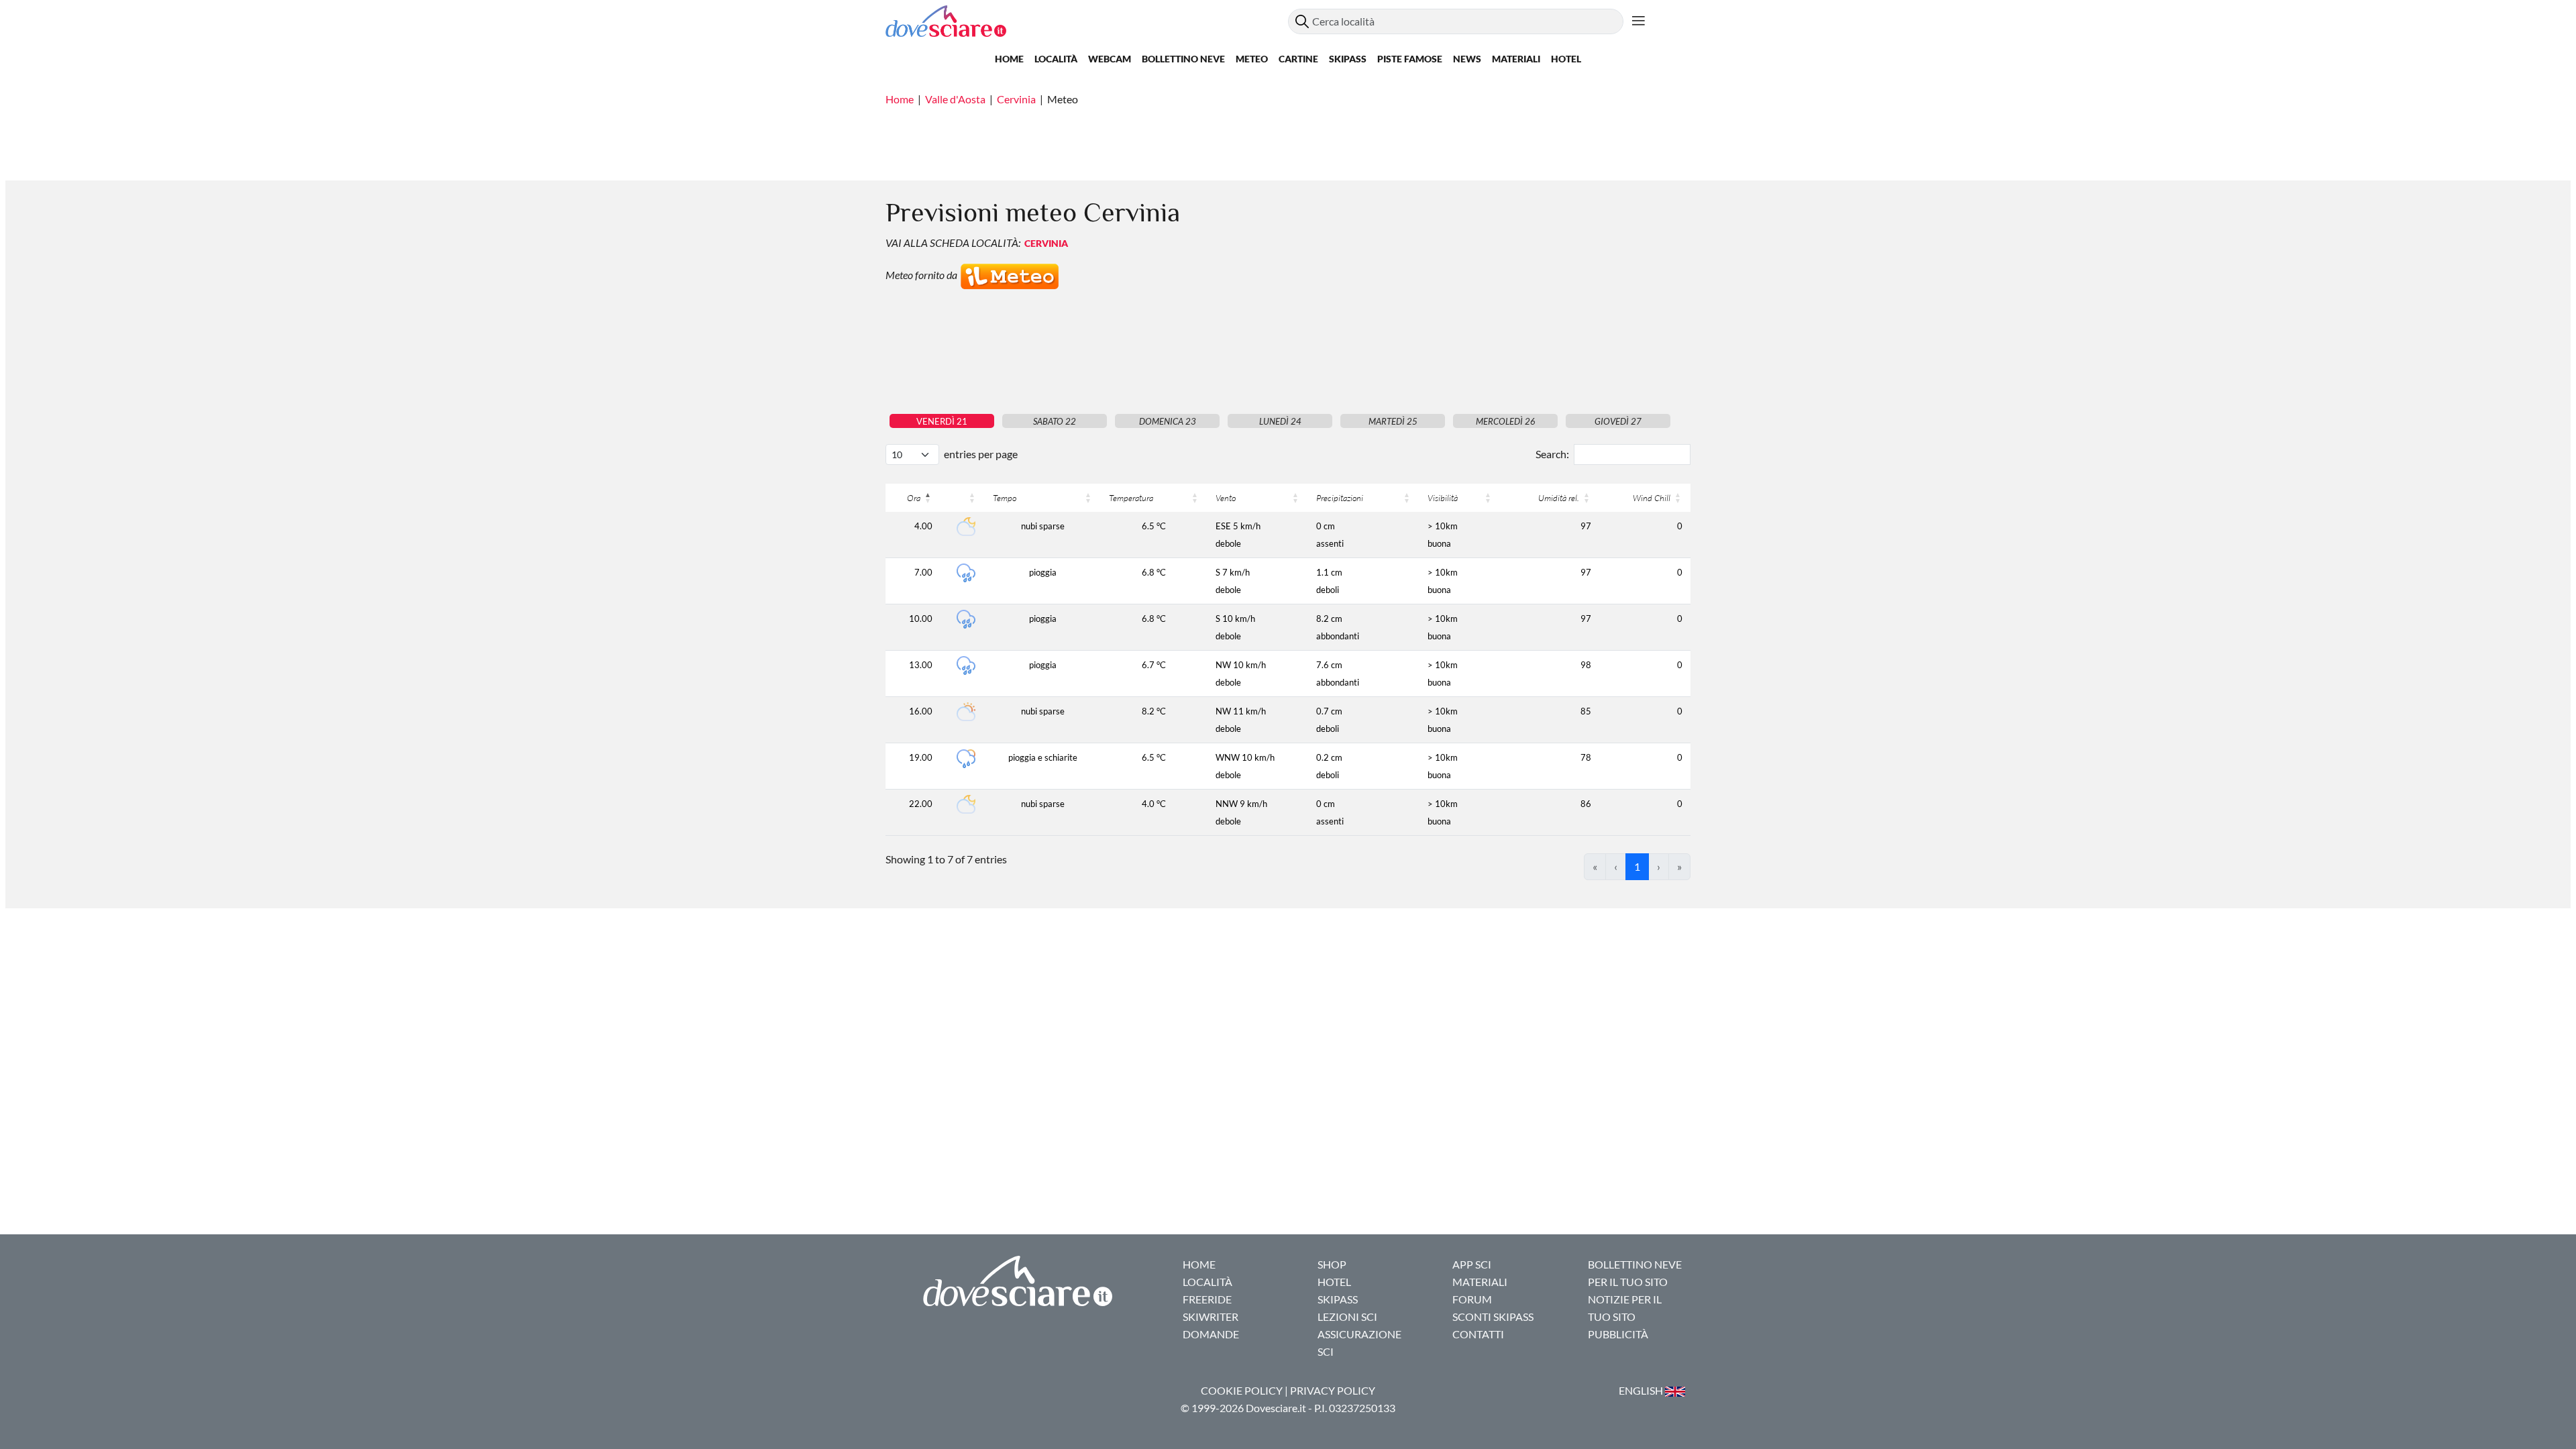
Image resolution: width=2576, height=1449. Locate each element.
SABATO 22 (1055, 421)
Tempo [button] (1005, 498)
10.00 (921, 619)
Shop (1332, 1264)
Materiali (1516, 59)
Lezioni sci (1347, 1317)
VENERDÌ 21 (942, 421)
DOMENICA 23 (1168, 421)
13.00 (921, 665)
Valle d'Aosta (955, 99)
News (1467, 59)
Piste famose (1410, 59)
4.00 (923, 526)
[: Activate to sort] (963, 498)
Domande (1211, 1334)
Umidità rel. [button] (1559, 498)
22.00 (921, 804)
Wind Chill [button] (1652, 498)
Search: (1552, 454)
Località (1056, 59)
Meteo (1252, 59)
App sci (1472, 1264)
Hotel (1566, 59)
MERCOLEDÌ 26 (1506, 421)
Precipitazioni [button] (1340, 498)
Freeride (1207, 1299)
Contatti (1478, 1334)
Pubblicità (1618, 1334)
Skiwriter (1211, 1317)
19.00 (921, 757)
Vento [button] (1226, 498)
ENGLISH (1642, 1390)
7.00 (923, 572)
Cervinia (1016, 99)
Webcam (1110, 59)
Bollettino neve (1183, 59)
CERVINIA (1046, 243)
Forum (1472, 1299)
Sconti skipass (1493, 1317)
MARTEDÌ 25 (1393, 421)
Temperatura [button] (1131, 498)
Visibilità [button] (1443, 498)
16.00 (921, 711)
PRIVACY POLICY (1333, 1390)
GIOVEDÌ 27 (1618, 421)
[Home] (1087, 21)
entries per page (981, 454)
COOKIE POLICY (1242, 1390)
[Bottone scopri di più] (1639, 21)
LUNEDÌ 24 (1280, 421)
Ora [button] (914, 498)
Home (1009, 59)
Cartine (1298, 59)
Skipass (1348, 59)
